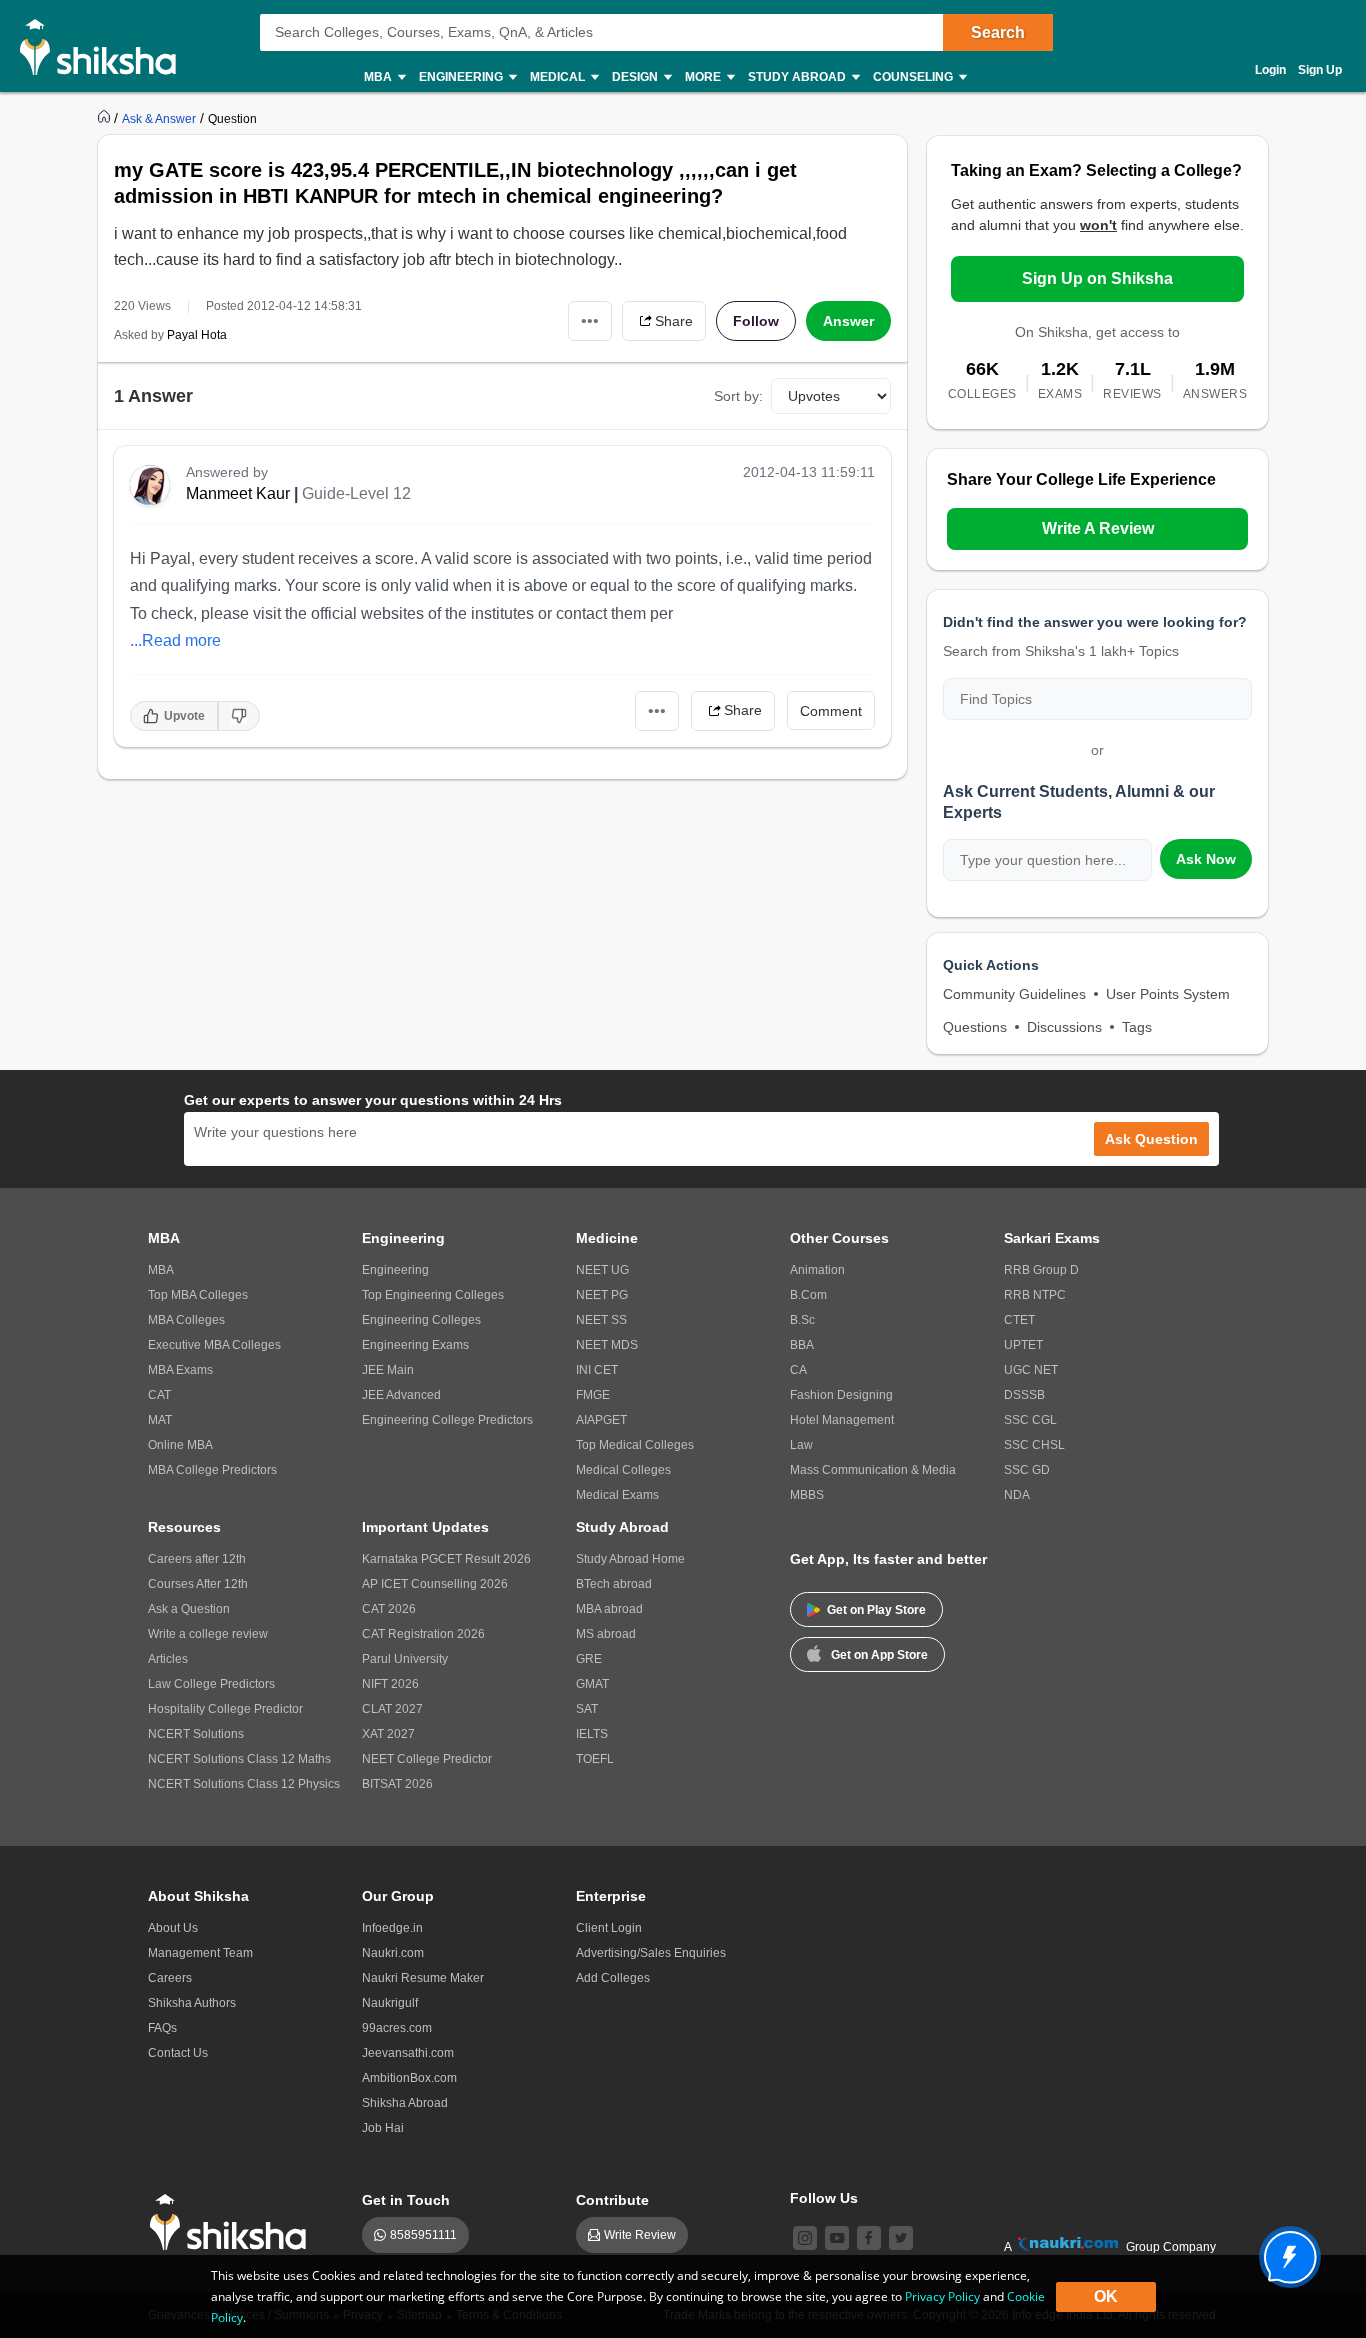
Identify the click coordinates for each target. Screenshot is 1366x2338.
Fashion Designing (841, 1395)
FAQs (162, 2028)
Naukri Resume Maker (423, 1978)
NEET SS (601, 1320)
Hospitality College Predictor (225, 1709)
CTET (1019, 1320)
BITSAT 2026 (397, 1784)
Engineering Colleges (421, 1320)
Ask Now (1206, 859)
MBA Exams (180, 1370)
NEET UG (602, 1270)
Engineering (395, 1270)
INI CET (597, 1370)
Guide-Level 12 (356, 493)
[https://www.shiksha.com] (106, 118)
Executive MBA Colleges (214, 1345)
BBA (802, 1345)
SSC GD (1027, 1470)
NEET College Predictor (427, 1759)
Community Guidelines (1014, 994)
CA (798, 1370)
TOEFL (595, 1759)
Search (998, 32)
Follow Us (824, 2198)
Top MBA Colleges (198, 1295)
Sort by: (738, 396)
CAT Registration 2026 (423, 1634)
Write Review (640, 2235)
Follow (756, 321)
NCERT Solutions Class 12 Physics (244, 1784)
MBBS (807, 1495)
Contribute (612, 2200)
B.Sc (802, 1320)
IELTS (592, 1734)
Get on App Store (879, 1655)
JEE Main (388, 1370)
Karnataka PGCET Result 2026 (446, 1559)
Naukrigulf (390, 2003)
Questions (975, 1027)
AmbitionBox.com (409, 2078)
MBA (161, 1270)
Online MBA (180, 1445)
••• (590, 320)
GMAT (592, 1684)
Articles (168, 1659)
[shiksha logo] (233, 2222)
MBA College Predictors (212, 1470)
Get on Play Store (876, 1610)
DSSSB (1024, 1395)
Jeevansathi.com (408, 2053)
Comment (831, 711)
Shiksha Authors (192, 2003)
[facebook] (869, 2238)
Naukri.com (393, 1953)
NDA (1017, 1495)
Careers (170, 1978)
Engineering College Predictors (447, 1420)
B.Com (808, 1295)
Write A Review (1098, 528)
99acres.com (397, 2028)
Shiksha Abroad (405, 2103)
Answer (848, 321)
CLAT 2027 (392, 1709)
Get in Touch (406, 2200)
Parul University (405, 1659)
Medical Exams (617, 1495)
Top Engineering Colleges (433, 1295)
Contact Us (178, 2053)
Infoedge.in (392, 1928)
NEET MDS (607, 1345)
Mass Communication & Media (873, 1470)
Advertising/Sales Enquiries (651, 1953)
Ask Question (1151, 1139)
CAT (159, 1395)
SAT (587, 1709)
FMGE (593, 1395)
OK (1106, 2296)
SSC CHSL (1034, 1445)
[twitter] (901, 2238)
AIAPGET (601, 1420)
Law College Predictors (211, 1684)
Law (801, 1445)
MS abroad (606, 1634)
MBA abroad (609, 1609)
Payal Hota (197, 335)
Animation (817, 1270)
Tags (1137, 1027)
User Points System (1168, 994)
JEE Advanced (401, 1395)
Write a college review (208, 1634)
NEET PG (602, 1295)
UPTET (1023, 1345)
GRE (589, 1659)
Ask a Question (189, 1609)
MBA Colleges (186, 1320)
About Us (173, 1928)
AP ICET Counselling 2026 (435, 1584)
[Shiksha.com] (105, 46)
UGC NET (1031, 1370)
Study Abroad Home (630, 1559)
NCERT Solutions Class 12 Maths (239, 1759)
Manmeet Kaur (238, 493)
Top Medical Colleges (635, 1445)
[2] (1285, 2252)
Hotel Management (842, 1420)
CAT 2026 (389, 1609)
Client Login (609, 1928)
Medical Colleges (623, 1470)
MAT (160, 1420)
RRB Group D (1041, 1270)
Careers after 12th (197, 1559)
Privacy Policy (942, 2296)
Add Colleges (613, 1978)
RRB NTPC (1035, 1295)
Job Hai (383, 2128)
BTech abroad (614, 1584)
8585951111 (423, 2235)
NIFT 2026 (390, 1684)
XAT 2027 (388, 1734)
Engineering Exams (415, 1345)
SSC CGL (1030, 1420)
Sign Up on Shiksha (1097, 278)
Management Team (200, 1953)
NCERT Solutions (196, 1734)
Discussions (1064, 1027)
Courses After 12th (198, 1584)
